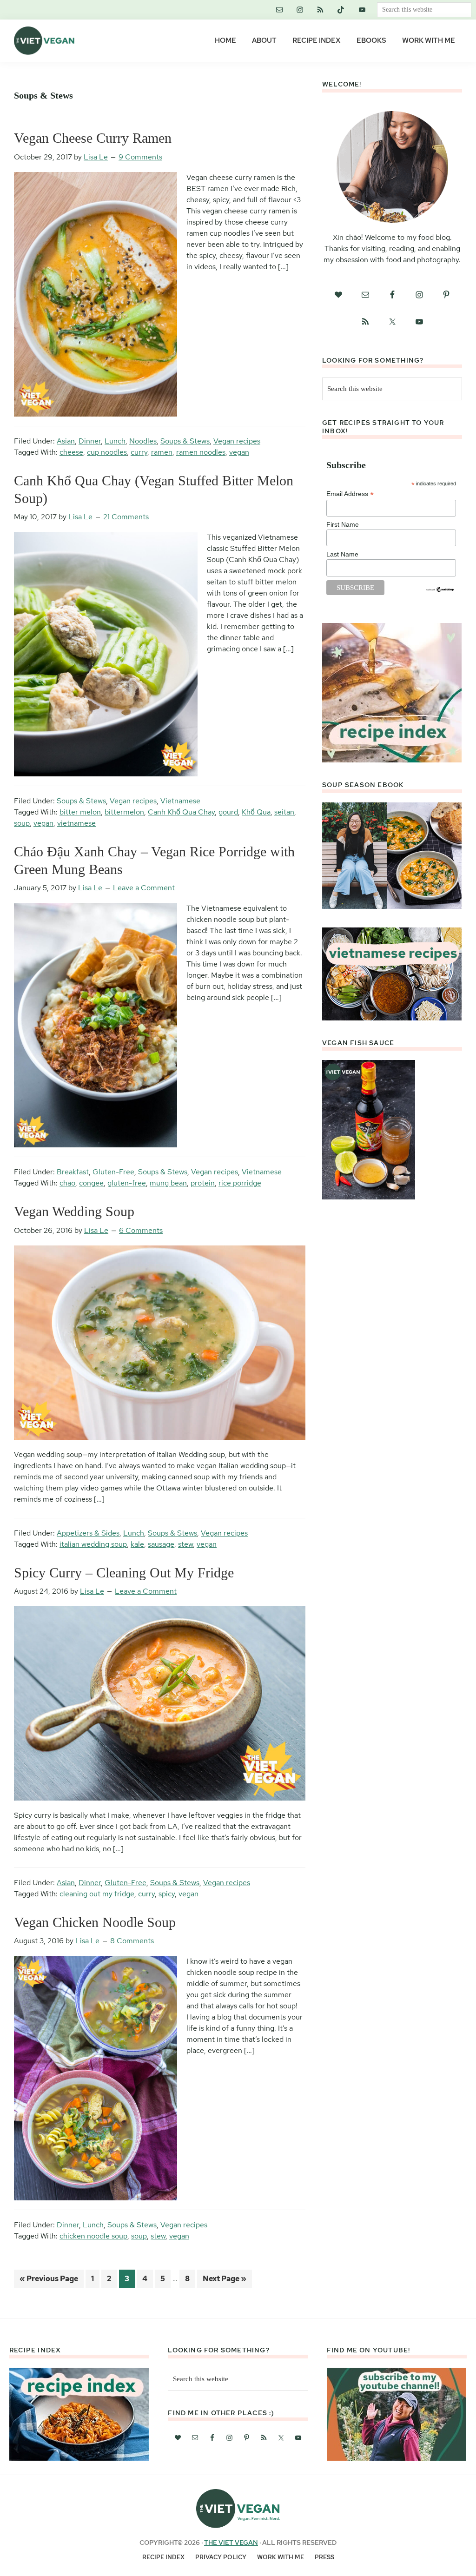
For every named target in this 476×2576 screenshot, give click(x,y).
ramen (162, 452)
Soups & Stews (185, 441)
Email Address (350, 494)
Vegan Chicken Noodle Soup (95, 1922)
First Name (343, 524)
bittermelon (124, 812)
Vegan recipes (237, 441)
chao (67, 1183)
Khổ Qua (256, 812)
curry (139, 452)
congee (91, 1183)
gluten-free (127, 1183)
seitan (284, 812)
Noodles (143, 441)
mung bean (168, 1183)
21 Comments (126, 517)
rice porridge (240, 1183)
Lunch (115, 441)
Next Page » (224, 2281)
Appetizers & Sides (88, 1533)
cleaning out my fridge (97, 1894)
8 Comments (132, 1941)
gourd (228, 812)
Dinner (90, 441)
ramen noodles (201, 452)
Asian (66, 441)
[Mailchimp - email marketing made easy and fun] (440, 590)
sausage (161, 1544)
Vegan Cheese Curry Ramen (93, 138)
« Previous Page (49, 2281)
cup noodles (107, 452)
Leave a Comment (144, 888)
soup (22, 823)
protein (203, 1183)
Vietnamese (180, 801)
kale (137, 1544)
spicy (167, 1894)
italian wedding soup (93, 1544)
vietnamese (76, 823)
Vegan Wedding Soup (74, 1211)
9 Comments (140, 157)
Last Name (342, 554)
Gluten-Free (113, 1172)
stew (185, 1544)
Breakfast (73, 1172)
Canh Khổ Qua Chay (181, 812)
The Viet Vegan (231, 2543)
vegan (239, 452)
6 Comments (141, 1230)
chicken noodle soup (93, 2236)
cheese (71, 452)
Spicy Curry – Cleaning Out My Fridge (124, 1573)
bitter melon (80, 812)
